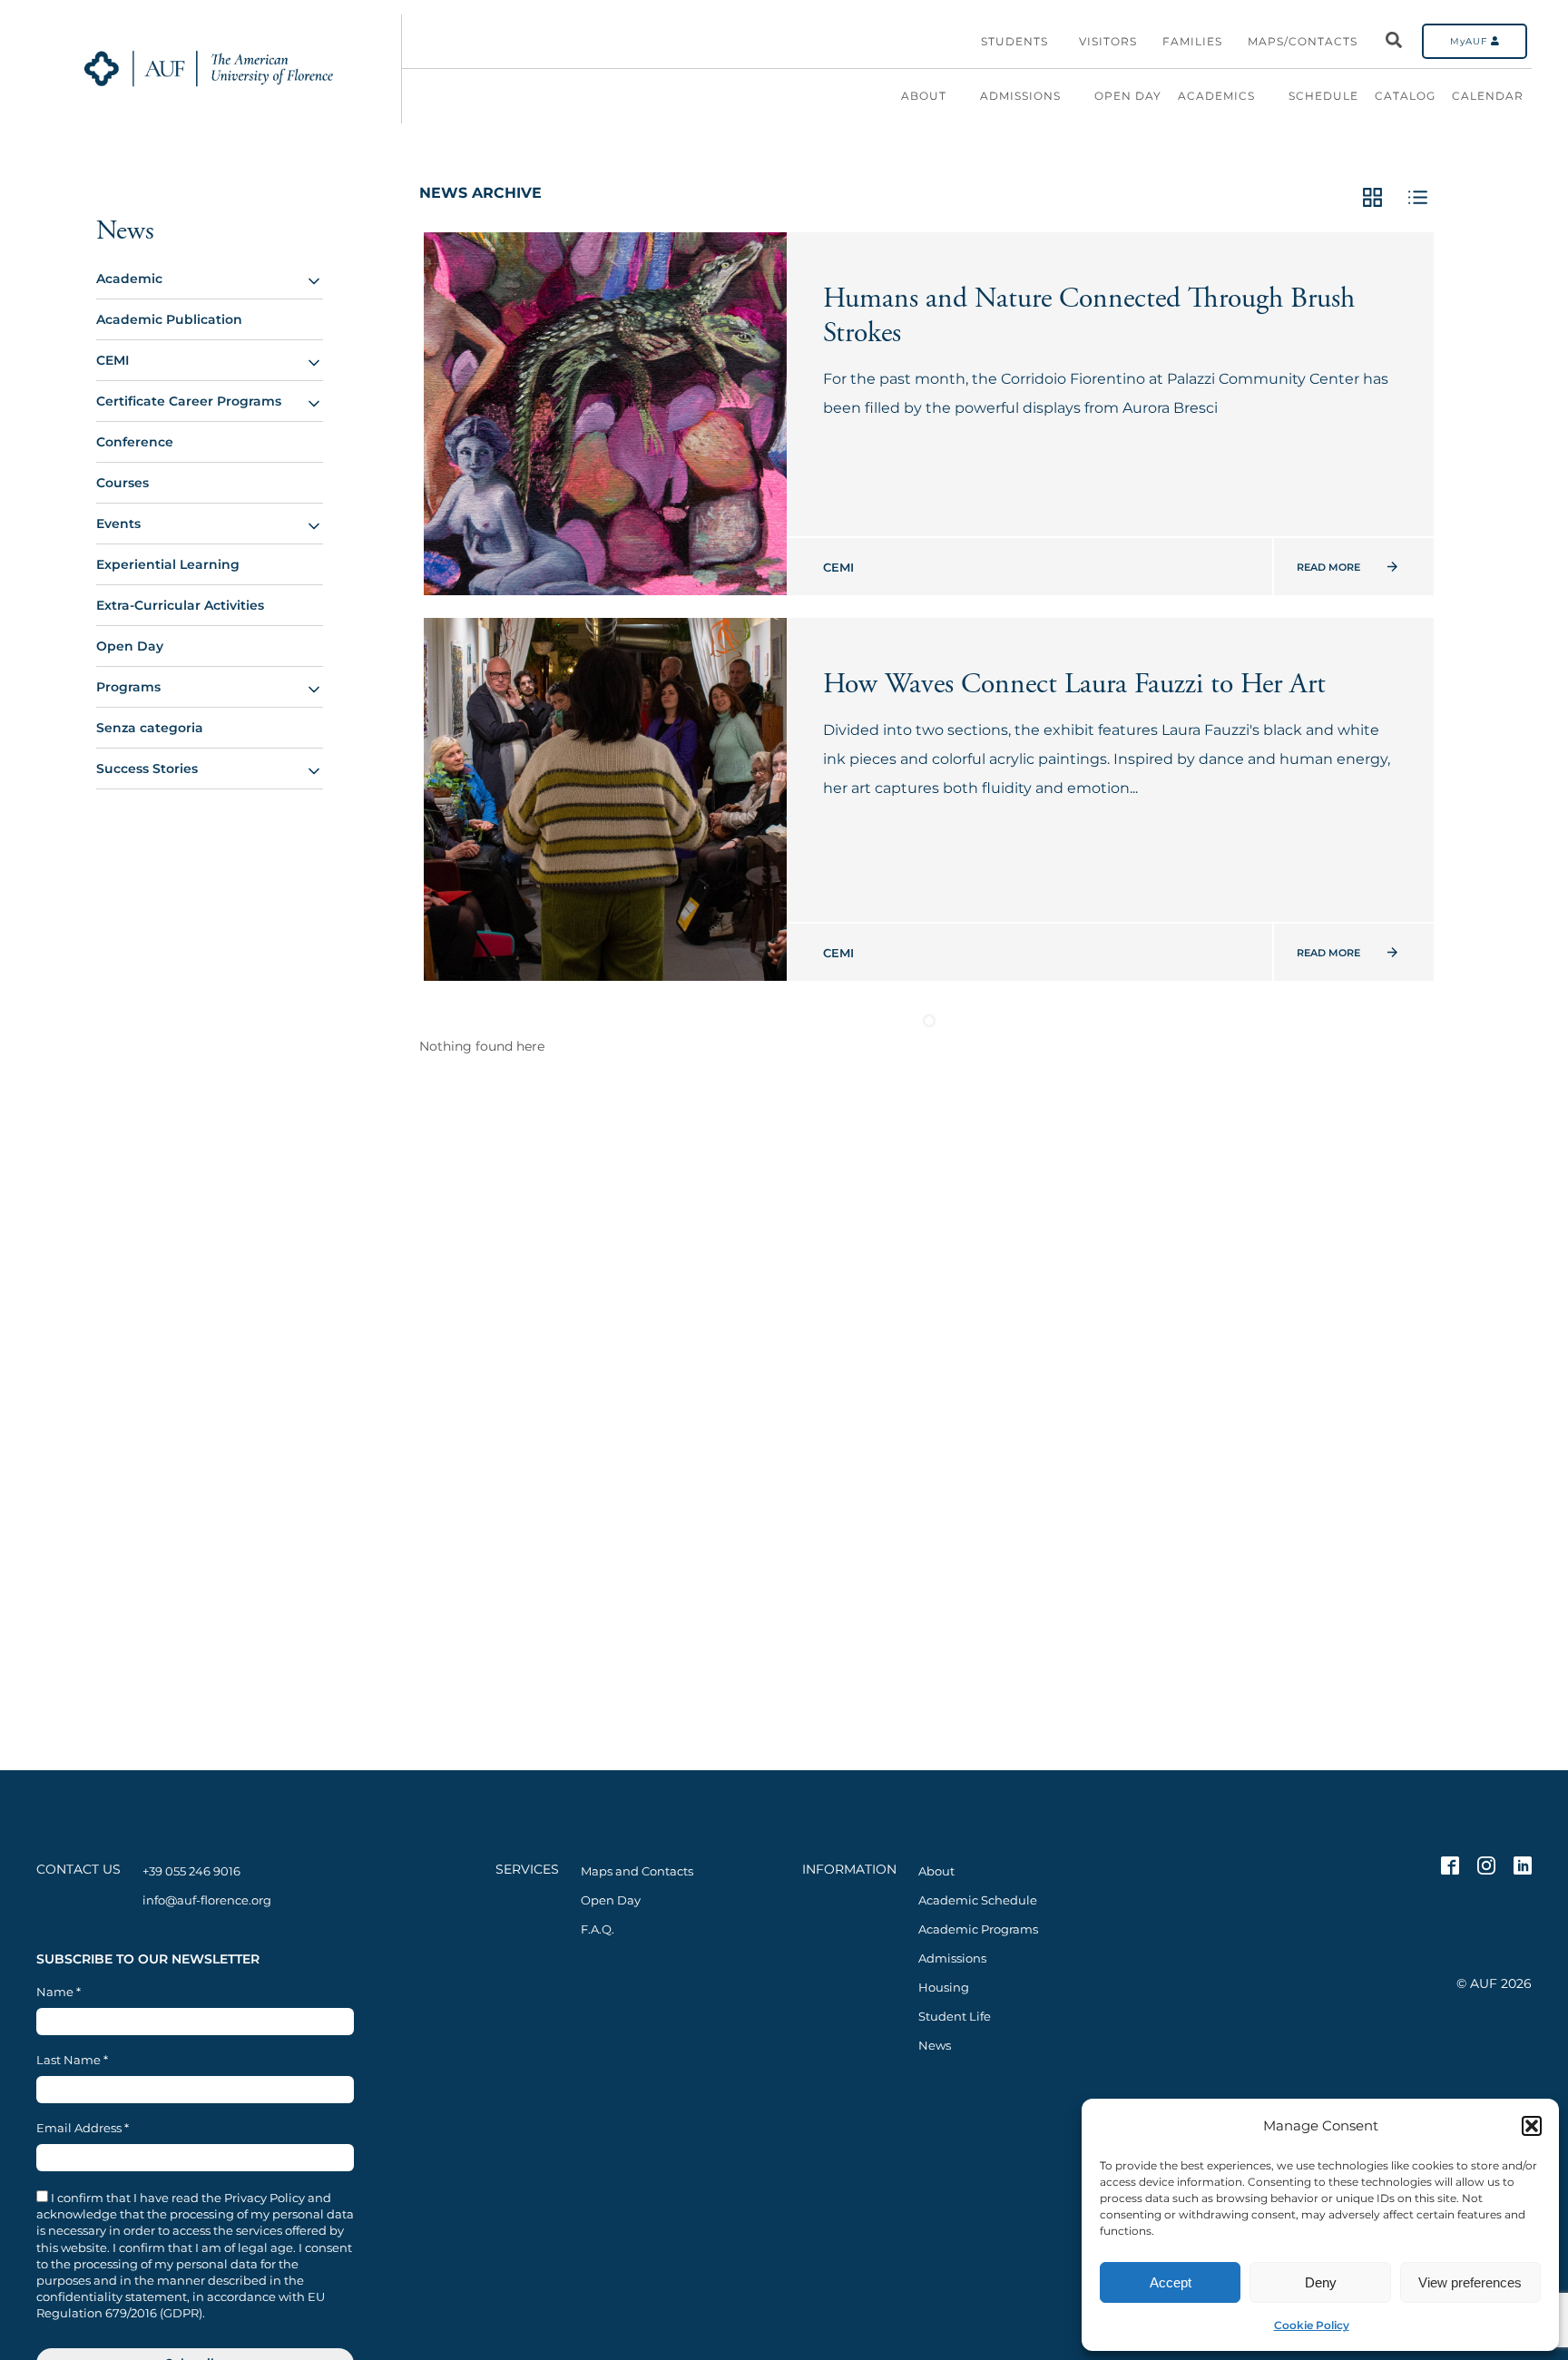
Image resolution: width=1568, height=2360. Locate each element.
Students (1014, 41)
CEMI (113, 360)
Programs (128, 687)
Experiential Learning (168, 564)
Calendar (1488, 96)
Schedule (1323, 96)
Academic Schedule (978, 1900)
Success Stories (147, 769)
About (924, 96)
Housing (944, 1987)
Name (59, 1992)
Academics (1216, 96)
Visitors (1108, 41)
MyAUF (1470, 41)
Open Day (1128, 96)
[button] (1532, 2126)
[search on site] (1394, 41)
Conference (135, 442)
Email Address (83, 2128)
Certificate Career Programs (189, 401)
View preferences (1470, 2282)
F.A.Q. (598, 1929)
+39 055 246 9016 (191, 1871)
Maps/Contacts (1303, 41)
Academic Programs (978, 1929)
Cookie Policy (1312, 2325)
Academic (129, 279)
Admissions (1020, 96)
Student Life (955, 2016)
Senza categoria (150, 728)
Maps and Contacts (637, 1871)
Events (118, 524)
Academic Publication (169, 319)
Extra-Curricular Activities (180, 605)
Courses (122, 483)
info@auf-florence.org (207, 1900)
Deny (1321, 2282)
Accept (1171, 2282)
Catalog (1405, 96)
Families (1192, 41)
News (125, 231)
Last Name (72, 2060)
